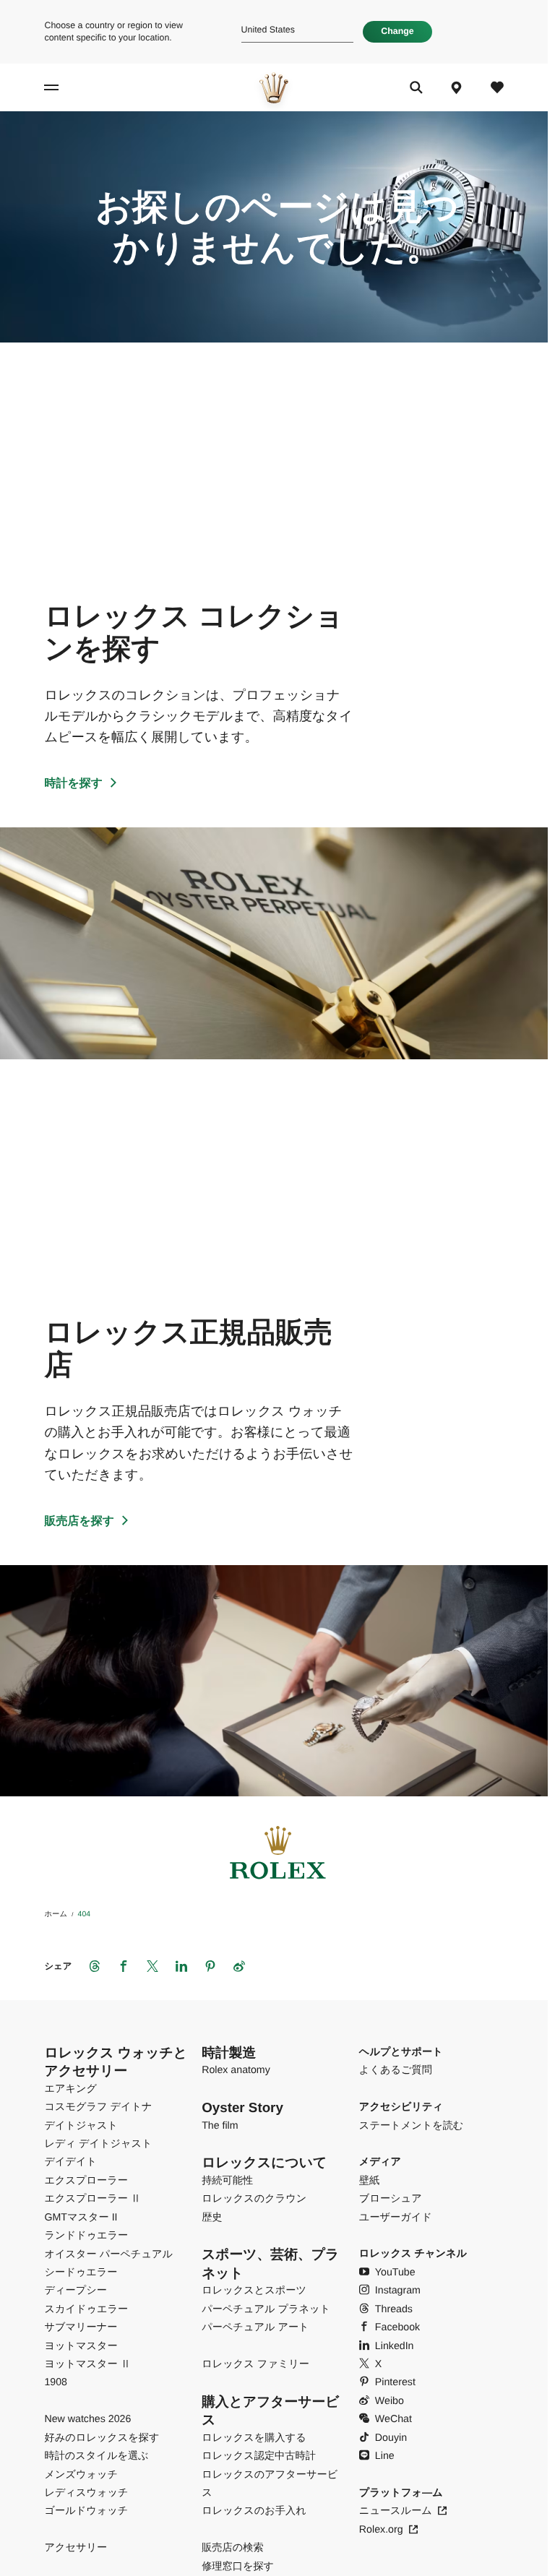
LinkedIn (395, 2346)
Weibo (390, 2401)
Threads (394, 2309)
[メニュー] (71, 88)
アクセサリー (76, 2548)
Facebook (397, 2327)
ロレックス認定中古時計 (259, 2456)
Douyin (391, 2438)
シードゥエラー (81, 2273)
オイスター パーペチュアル (108, 2254)
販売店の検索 (232, 2548)
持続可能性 (227, 2181)
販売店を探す (79, 1521)
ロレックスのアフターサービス (270, 2484)
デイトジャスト (81, 2126)
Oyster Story (242, 2107)
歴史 (212, 2218)
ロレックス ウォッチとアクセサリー (115, 2062)
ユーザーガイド (396, 2218)
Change (397, 31)
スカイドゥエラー (86, 2309)
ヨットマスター (81, 2346)
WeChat (393, 2419)
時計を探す (73, 784)
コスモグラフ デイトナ (98, 2107)
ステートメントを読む (412, 2126)
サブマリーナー (81, 2327)
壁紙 (369, 2181)
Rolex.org (381, 2530)
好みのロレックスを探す (102, 2438)
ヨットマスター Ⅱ (87, 2364)
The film (220, 2126)
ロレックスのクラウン (254, 2199)
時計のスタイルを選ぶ (96, 2456)
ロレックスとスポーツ (254, 2291)
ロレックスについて (264, 2162)
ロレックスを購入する (254, 2438)
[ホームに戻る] (274, 88)
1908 (56, 2382)
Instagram (398, 2291)
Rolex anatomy (236, 2070)
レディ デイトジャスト (98, 2144)
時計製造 (229, 2052)
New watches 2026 (87, 2419)
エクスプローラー (86, 2181)
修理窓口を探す (238, 2567)
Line (385, 2456)
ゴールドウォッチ (86, 2511)
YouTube (395, 2273)
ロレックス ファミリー (255, 2364)
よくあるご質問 (396, 2070)
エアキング (70, 2089)
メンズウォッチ (81, 2475)
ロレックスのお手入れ (254, 2511)
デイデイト (70, 2162)
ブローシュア (391, 2199)
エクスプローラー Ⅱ (92, 2199)
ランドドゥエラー (86, 2236)
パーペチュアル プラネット (266, 2309)
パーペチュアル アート (255, 2327)
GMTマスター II (81, 2218)
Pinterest (395, 2382)
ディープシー (75, 2291)
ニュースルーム (396, 2511)
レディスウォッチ (86, 2493)
